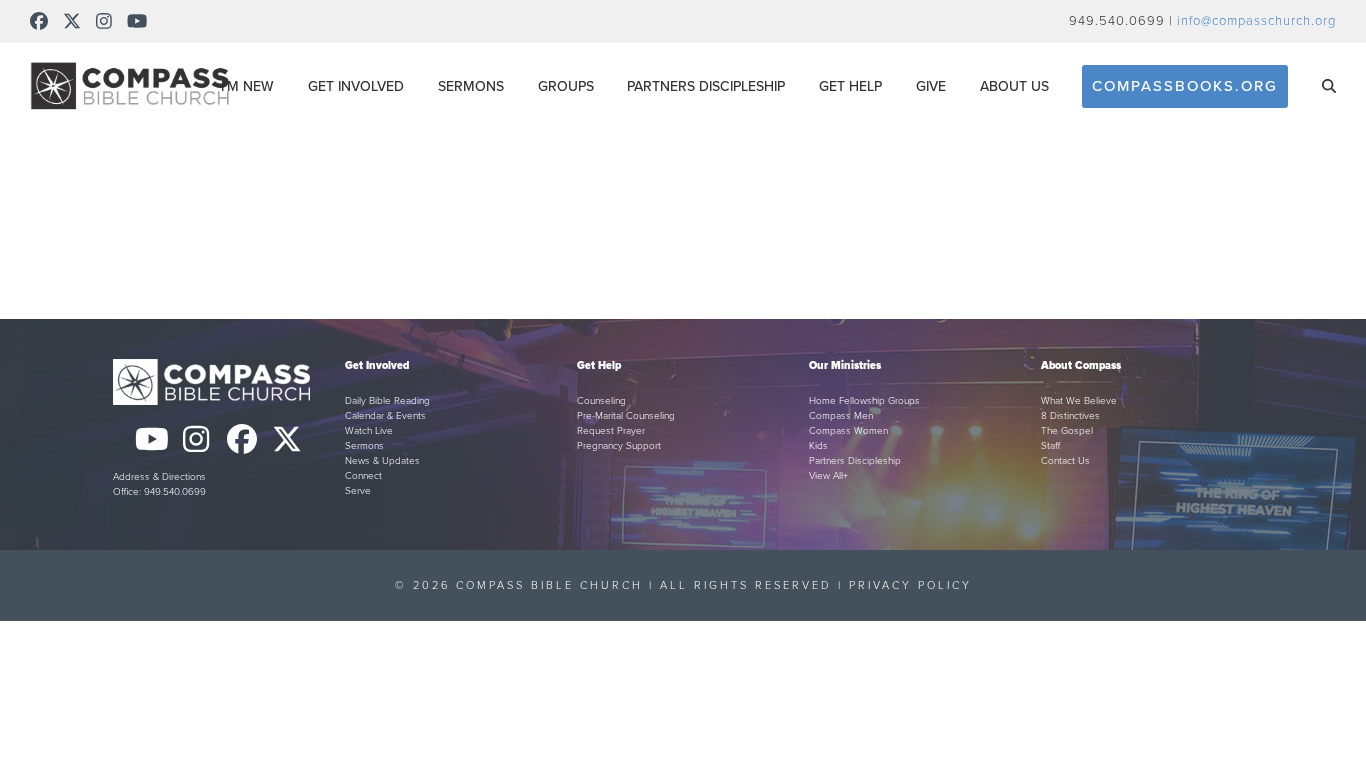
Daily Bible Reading (387, 401)
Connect (363, 476)
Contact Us (1065, 461)
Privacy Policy (910, 585)
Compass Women (848, 431)
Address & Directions (159, 477)
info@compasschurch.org (1256, 21)
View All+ (828, 476)
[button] (1329, 86)
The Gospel (1067, 431)
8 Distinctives (1070, 416)
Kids (818, 446)
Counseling (601, 401)
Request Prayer (611, 431)
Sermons (364, 446)
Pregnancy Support (619, 446)
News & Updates (382, 461)
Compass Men (841, 416)
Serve (358, 491)
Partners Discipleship (855, 461)
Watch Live (369, 431)
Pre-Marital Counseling (626, 416)
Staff (1050, 446)
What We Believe (1079, 401)
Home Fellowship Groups (864, 401)
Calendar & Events (385, 416)
